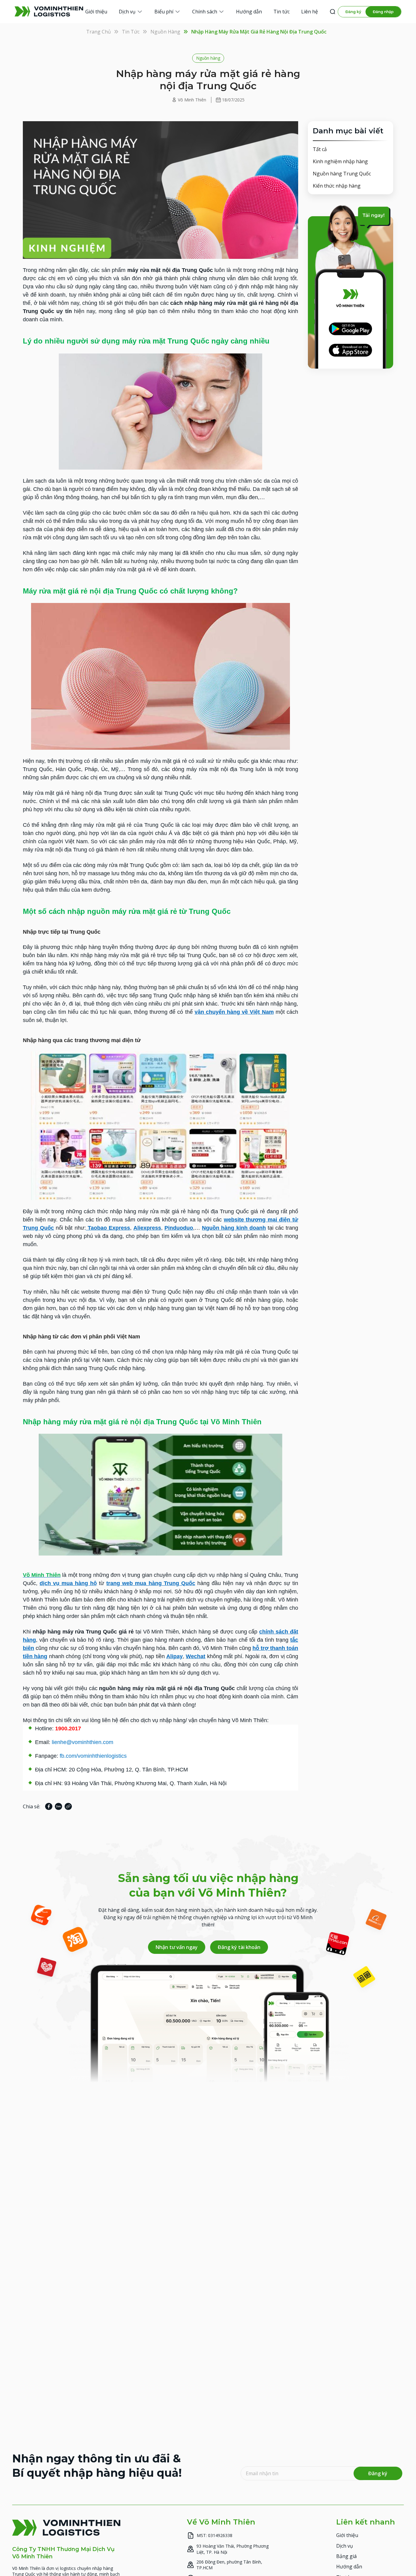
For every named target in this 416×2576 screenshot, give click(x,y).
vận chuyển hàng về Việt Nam (234, 1012)
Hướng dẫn (349, 2567)
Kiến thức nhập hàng (337, 186)
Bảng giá (346, 2556)
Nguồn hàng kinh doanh (234, 1228)
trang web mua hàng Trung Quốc (151, 1583)
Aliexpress (147, 1228)
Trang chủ (99, 32)
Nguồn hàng (165, 32)
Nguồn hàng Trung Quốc (342, 174)
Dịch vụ (345, 2546)
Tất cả (320, 149)
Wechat (196, 1656)
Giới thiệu (347, 2535)
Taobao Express (108, 1228)
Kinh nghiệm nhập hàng (340, 161)
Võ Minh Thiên (192, 100)
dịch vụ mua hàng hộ (68, 1583)
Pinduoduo (179, 1228)
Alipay (175, 1656)
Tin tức (131, 32)
